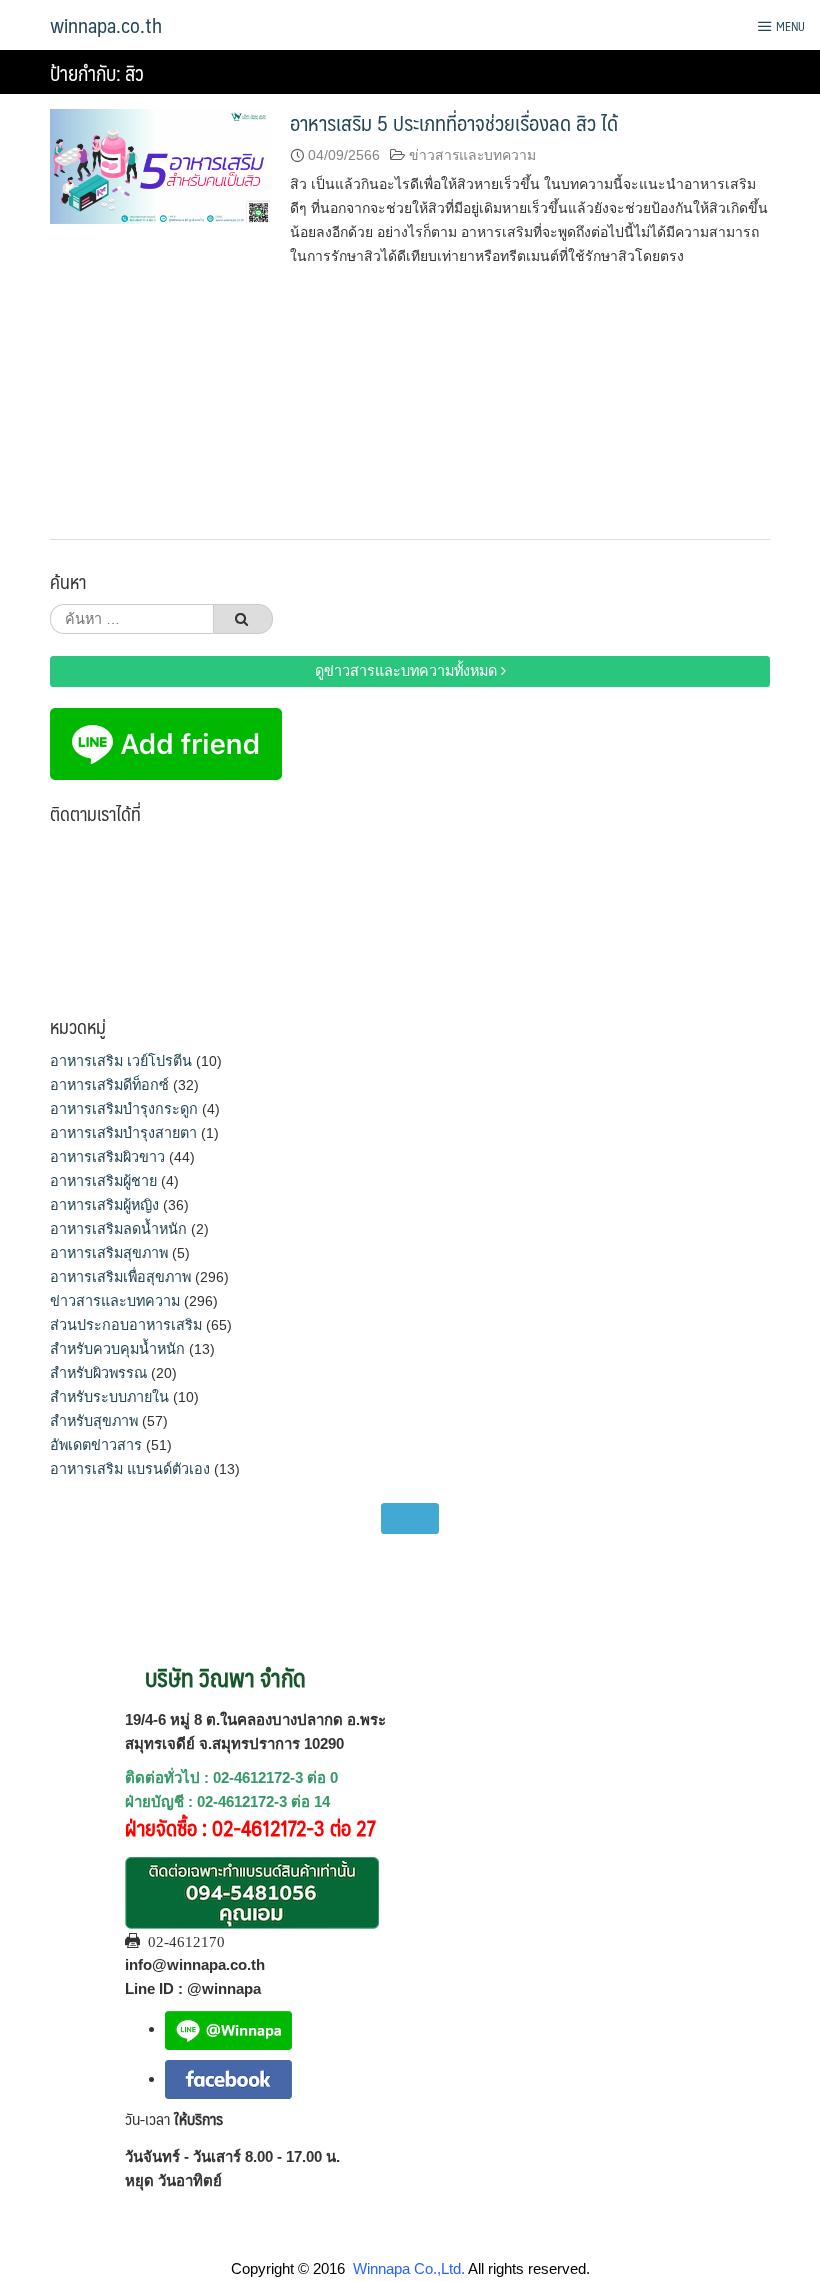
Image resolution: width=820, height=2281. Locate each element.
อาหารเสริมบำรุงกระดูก (124, 1109)
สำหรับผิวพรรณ (98, 1373)
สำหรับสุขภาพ (94, 1421)
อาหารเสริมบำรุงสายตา (123, 1133)
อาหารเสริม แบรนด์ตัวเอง (130, 1469)
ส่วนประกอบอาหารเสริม (126, 1325)
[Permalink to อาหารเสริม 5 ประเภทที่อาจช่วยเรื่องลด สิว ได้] (160, 165)
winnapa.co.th (106, 25)
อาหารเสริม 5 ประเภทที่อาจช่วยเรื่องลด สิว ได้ (454, 122)
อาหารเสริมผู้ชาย (103, 1181)
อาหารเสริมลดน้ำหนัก (118, 1229)
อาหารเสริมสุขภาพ (109, 1253)
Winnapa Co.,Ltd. (409, 2268)
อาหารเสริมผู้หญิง (104, 1205)
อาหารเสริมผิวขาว (107, 1157)
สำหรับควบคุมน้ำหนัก (117, 1349)
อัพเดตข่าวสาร (96, 1445)
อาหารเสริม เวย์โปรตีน (121, 1061)
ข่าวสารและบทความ (472, 155)
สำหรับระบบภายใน (109, 1397)
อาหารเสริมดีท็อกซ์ (109, 1085)
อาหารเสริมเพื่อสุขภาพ (120, 1277)
